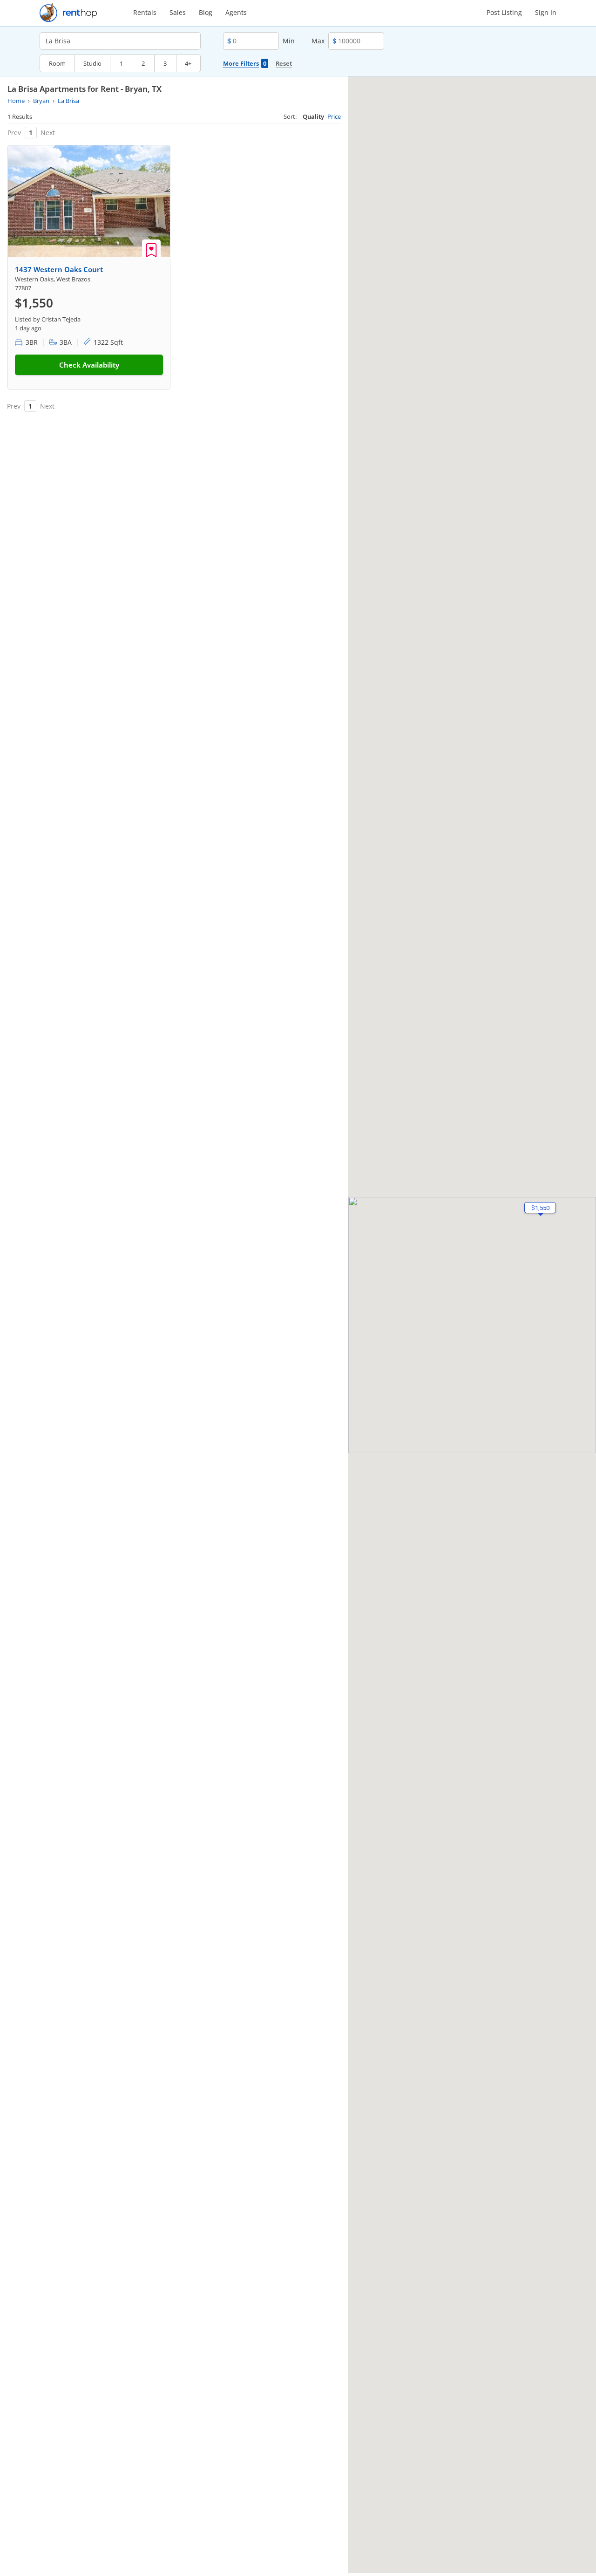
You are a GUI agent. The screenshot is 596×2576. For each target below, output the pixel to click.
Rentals (145, 12)
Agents (236, 12)
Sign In (546, 12)
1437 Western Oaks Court (59, 269)
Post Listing (504, 12)
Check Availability (89, 365)
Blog (206, 12)
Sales (178, 12)
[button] (540, 1208)
